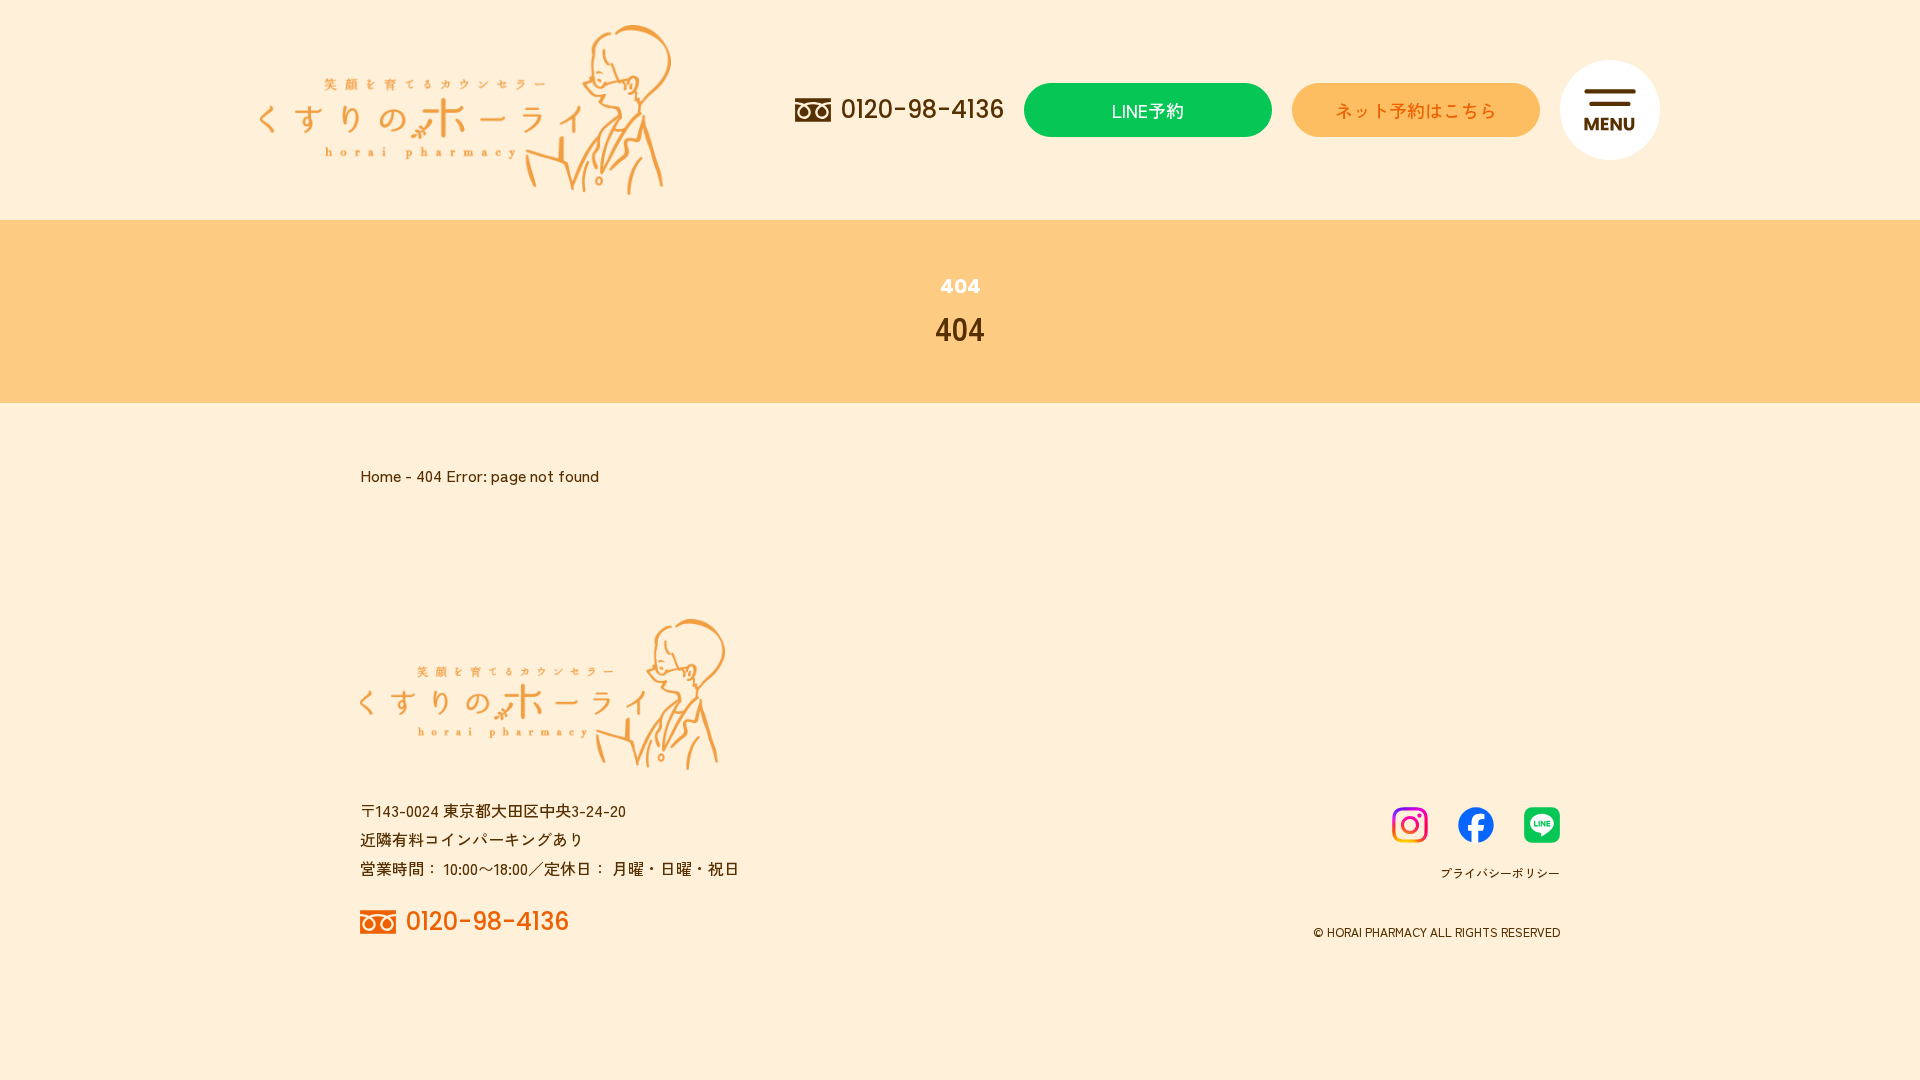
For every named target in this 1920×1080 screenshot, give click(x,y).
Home (380, 475)
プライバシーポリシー (1500, 872)
